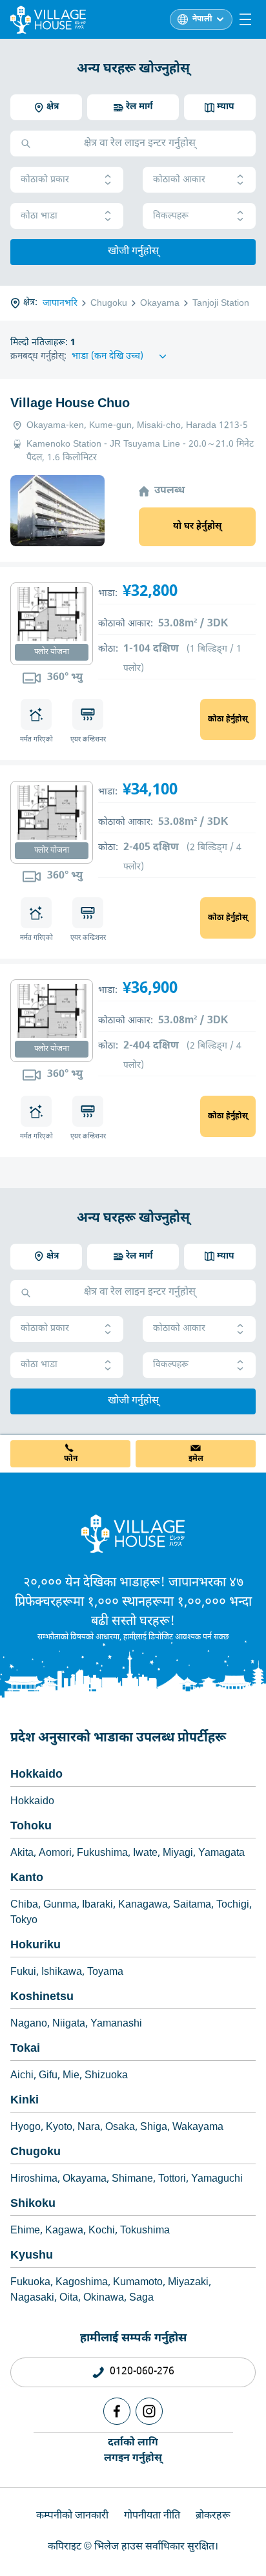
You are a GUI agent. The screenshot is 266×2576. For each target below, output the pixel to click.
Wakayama (198, 2128)
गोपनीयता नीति (152, 2516)
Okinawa (104, 2298)
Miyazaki (188, 2283)
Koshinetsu (42, 1997)
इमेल (196, 1459)
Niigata (69, 2024)
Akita (22, 1854)
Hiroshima (34, 2179)
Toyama (105, 1973)
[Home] (133, 1533)
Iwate (145, 1854)
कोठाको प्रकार (45, 180)
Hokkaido (36, 1775)
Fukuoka (30, 2283)
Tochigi (233, 1905)
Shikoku (33, 2204)
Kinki (25, 2101)
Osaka (120, 2128)
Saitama (192, 1905)
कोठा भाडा (39, 216)
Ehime (25, 2231)
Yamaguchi (217, 2179)
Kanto (27, 1878)
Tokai (25, 2049)
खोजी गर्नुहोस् (133, 252)
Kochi (102, 2231)
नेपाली (202, 19)
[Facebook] (117, 2411)
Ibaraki (97, 1905)
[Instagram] (149, 2411)
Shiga (154, 2128)
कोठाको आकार (179, 180)
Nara (89, 2128)
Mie (71, 2076)
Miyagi (178, 1854)
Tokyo (24, 1921)
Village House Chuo (70, 404)
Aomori (55, 1854)
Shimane (132, 2179)
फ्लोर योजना (52, 652)
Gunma (60, 1905)
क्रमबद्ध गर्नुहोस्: (38, 357)
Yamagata (221, 1854)
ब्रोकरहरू (213, 2516)
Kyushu (32, 2256)
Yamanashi (116, 2024)
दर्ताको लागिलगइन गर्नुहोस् (133, 2451)
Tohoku (31, 1826)
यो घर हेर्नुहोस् (197, 527)
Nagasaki (32, 2298)
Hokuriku (36, 1945)
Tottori (172, 2179)
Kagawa (64, 2231)
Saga (141, 2298)
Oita (69, 2298)
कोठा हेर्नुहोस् (228, 719)
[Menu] (245, 19)
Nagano (29, 2024)
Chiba (24, 1905)
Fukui (23, 1973)
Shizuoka (106, 2076)
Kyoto (59, 2128)
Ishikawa (62, 1973)
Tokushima (145, 2231)
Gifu (48, 2076)
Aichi (22, 2076)
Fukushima (102, 1854)
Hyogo (26, 2128)
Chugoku (36, 2152)
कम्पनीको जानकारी (72, 2516)
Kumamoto (138, 2283)
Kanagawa (143, 1905)
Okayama (85, 2179)
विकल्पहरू (171, 216)
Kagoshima (82, 2283)
